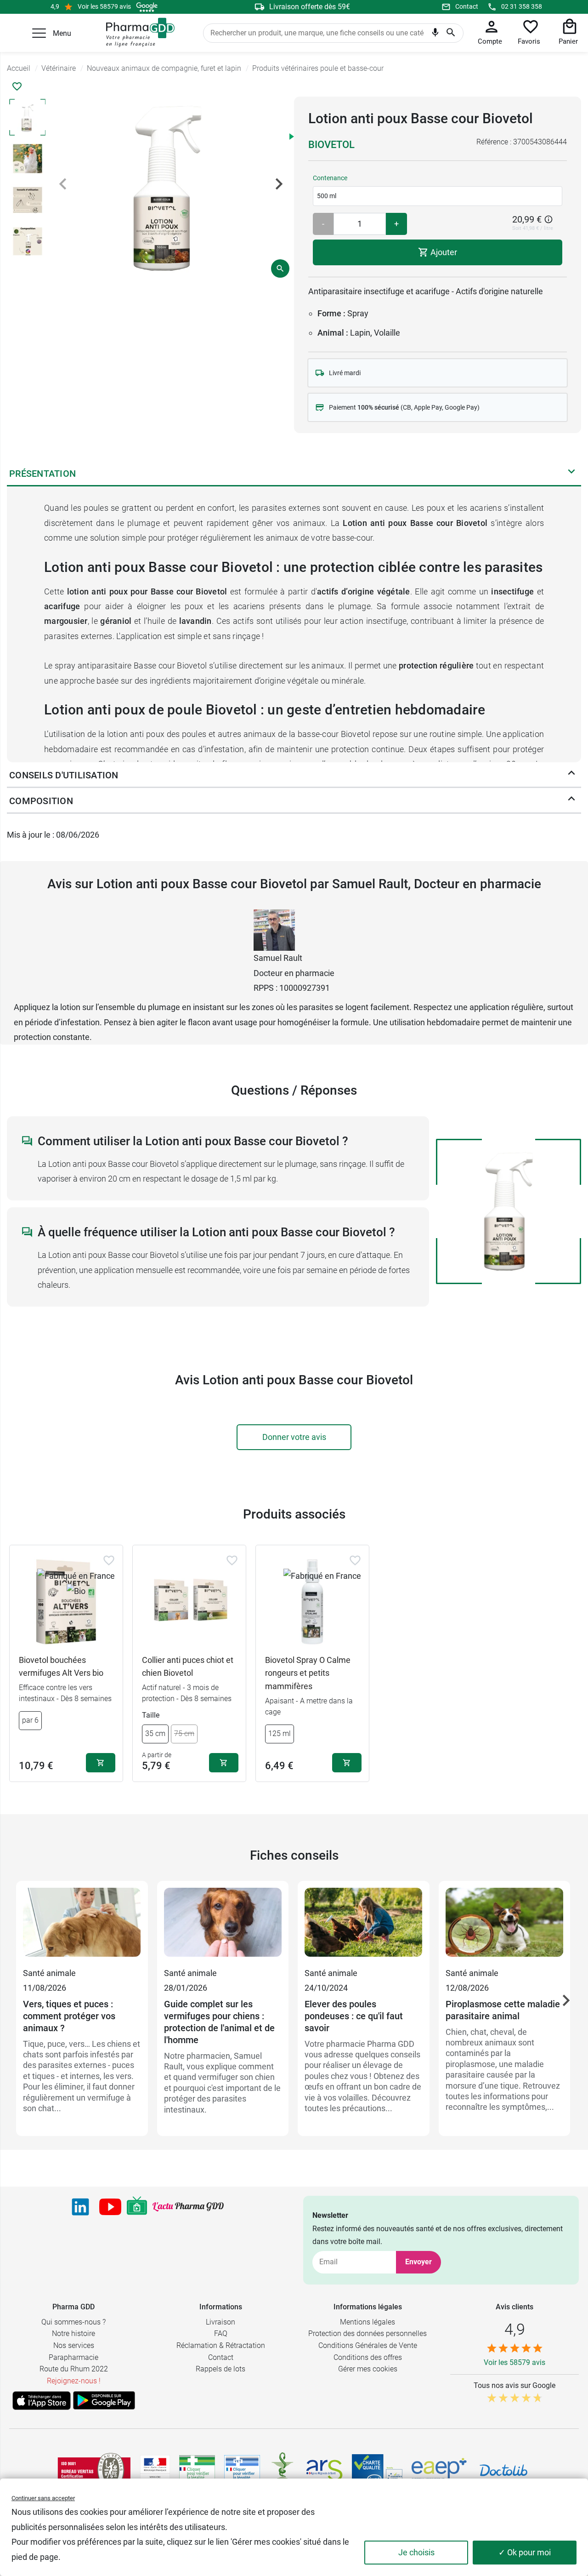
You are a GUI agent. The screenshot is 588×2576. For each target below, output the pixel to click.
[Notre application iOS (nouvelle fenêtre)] (42, 2400)
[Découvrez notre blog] (188, 2207)
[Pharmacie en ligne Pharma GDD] (137, 33)
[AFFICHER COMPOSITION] (571, 801)
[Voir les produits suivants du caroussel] (566, 2000)
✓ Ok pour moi (525, 2552)
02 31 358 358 (522, 6)
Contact (467, 6)
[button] (39, 33)
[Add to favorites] (109, 1560)
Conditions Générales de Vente (368, 2345)
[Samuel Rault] (274, 929)
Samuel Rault (278, 958)
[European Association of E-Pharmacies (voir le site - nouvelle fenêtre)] (439, 2470)
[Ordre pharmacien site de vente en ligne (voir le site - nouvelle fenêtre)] (197, 2470)
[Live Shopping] (137, 2207)
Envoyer (418, 2262)
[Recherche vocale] (435, 34)
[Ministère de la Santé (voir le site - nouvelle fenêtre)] (155, 2470)
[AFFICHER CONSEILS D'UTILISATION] (571, 775)
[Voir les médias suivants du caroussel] (279, 184)
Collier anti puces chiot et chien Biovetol (188, 1667)
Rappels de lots (220, 2369)
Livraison (220, 2322)
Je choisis (416, 2552)
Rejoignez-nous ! (74, 2381)
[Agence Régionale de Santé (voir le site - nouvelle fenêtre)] (324, 2470)
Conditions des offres (368, 2357)
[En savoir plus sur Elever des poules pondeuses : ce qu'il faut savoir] (364, 1927)
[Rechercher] (451, 33)
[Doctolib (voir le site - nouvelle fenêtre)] (503, 2470)
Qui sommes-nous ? (73, 2322)
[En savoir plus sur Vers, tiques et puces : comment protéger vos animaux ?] (82, 1927)
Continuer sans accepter (43, 2498)
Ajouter (443, 252)
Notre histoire (73, 2333)
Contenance (330, 178)
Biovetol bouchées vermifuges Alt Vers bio (61, 1667)
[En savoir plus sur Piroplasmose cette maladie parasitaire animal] (505, 1927)
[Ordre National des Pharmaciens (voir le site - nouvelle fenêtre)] (283, 2470)
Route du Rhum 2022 (74, 2369)
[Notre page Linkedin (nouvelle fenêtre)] (80, 2207)
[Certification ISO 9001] (94, 2470)
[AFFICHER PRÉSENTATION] (571, 474)
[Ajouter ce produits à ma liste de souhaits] (17, 86)
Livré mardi (345, 373)
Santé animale (49, 1973)
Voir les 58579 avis (104, 6)
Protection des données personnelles (367, 2333)
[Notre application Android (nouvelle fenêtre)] (104, 2400)
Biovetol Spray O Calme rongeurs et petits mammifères (308, 1673)
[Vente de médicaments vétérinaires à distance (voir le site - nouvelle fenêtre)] (242, 2470)
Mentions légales (367, 2322)
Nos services (74, 2345)
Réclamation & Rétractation (221, 2345)
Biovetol (331, 145)
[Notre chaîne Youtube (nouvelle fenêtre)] (110, 2207)
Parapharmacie (73, 2357)
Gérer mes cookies (368, 2369)
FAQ (221, 2333)
